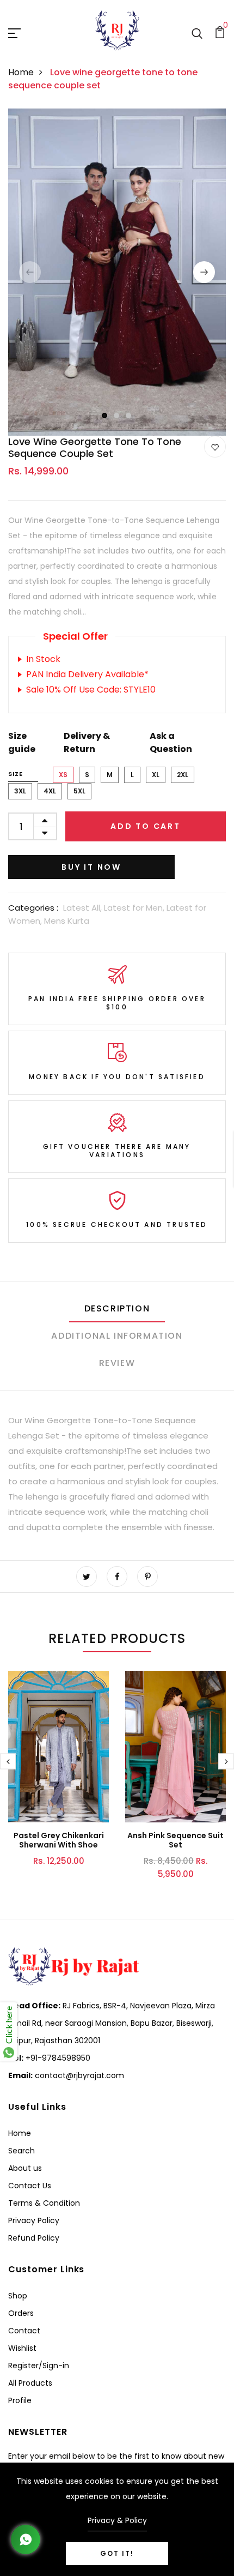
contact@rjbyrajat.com (78, 2075)
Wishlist (22, 2348)
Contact (24, 2331)
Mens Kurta (67, 921)
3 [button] (129, 416)
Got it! (117, 2553)
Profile (20, 2400)
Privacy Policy (34, 2220)
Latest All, (84, 908)
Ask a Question (171, 742)
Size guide (22, 742)
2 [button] (117, 416)
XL (156, 775)
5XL (79, 791)
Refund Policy (34, 2238)
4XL (50, 791)
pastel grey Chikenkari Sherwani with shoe (59, 1840)
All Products (30, 2383)
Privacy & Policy (117, 2520)
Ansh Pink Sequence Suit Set (175, 1840)
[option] (117, 272)
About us (25, 2168)
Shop (18, 2296)
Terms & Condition (44, 2203)
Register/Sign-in (39, 2366)
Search (21, 2151)
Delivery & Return (87, 742)
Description (117, 1308)
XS (63, 775)
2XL (183, 775)
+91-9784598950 (57, 2058)
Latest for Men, (135, 908)
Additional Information (117, 1336)
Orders (21, 2313)
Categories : (33, 908)
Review (117, 1363)
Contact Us (30, 2186)
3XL (20, 791)
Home (21, 72)
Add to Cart (146, 826)
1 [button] (105, 416)
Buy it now (91, 867)
